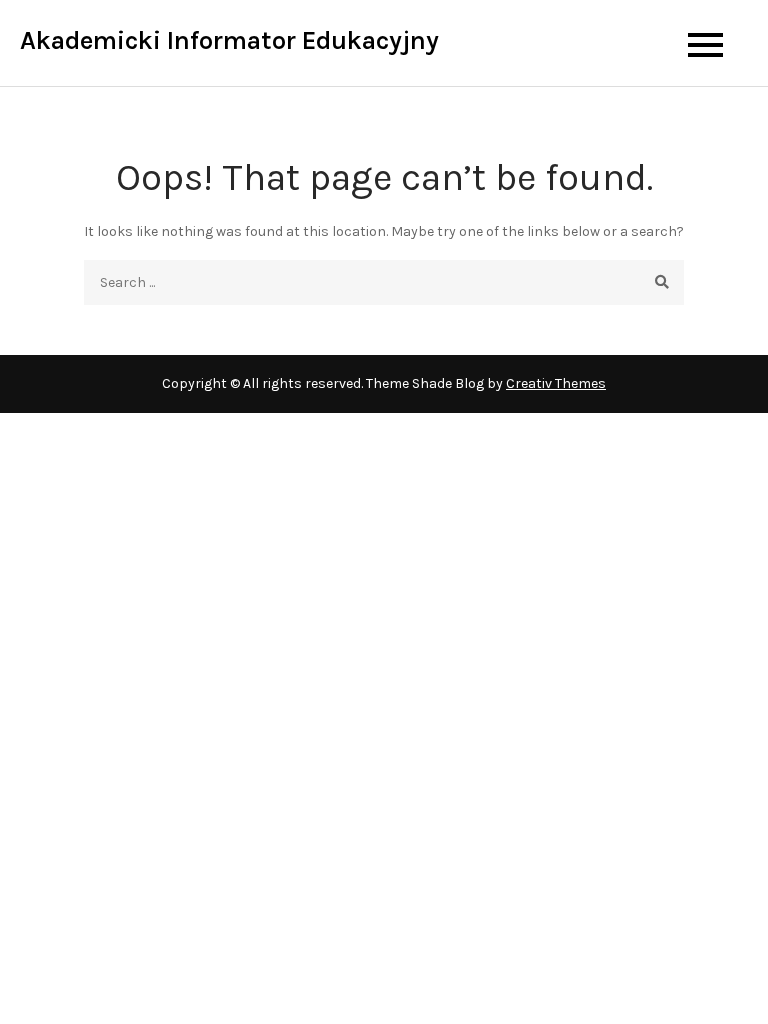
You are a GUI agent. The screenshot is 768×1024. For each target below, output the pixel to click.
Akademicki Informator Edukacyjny (229, 40)
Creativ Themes (556, 383)
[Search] (661, 282)
